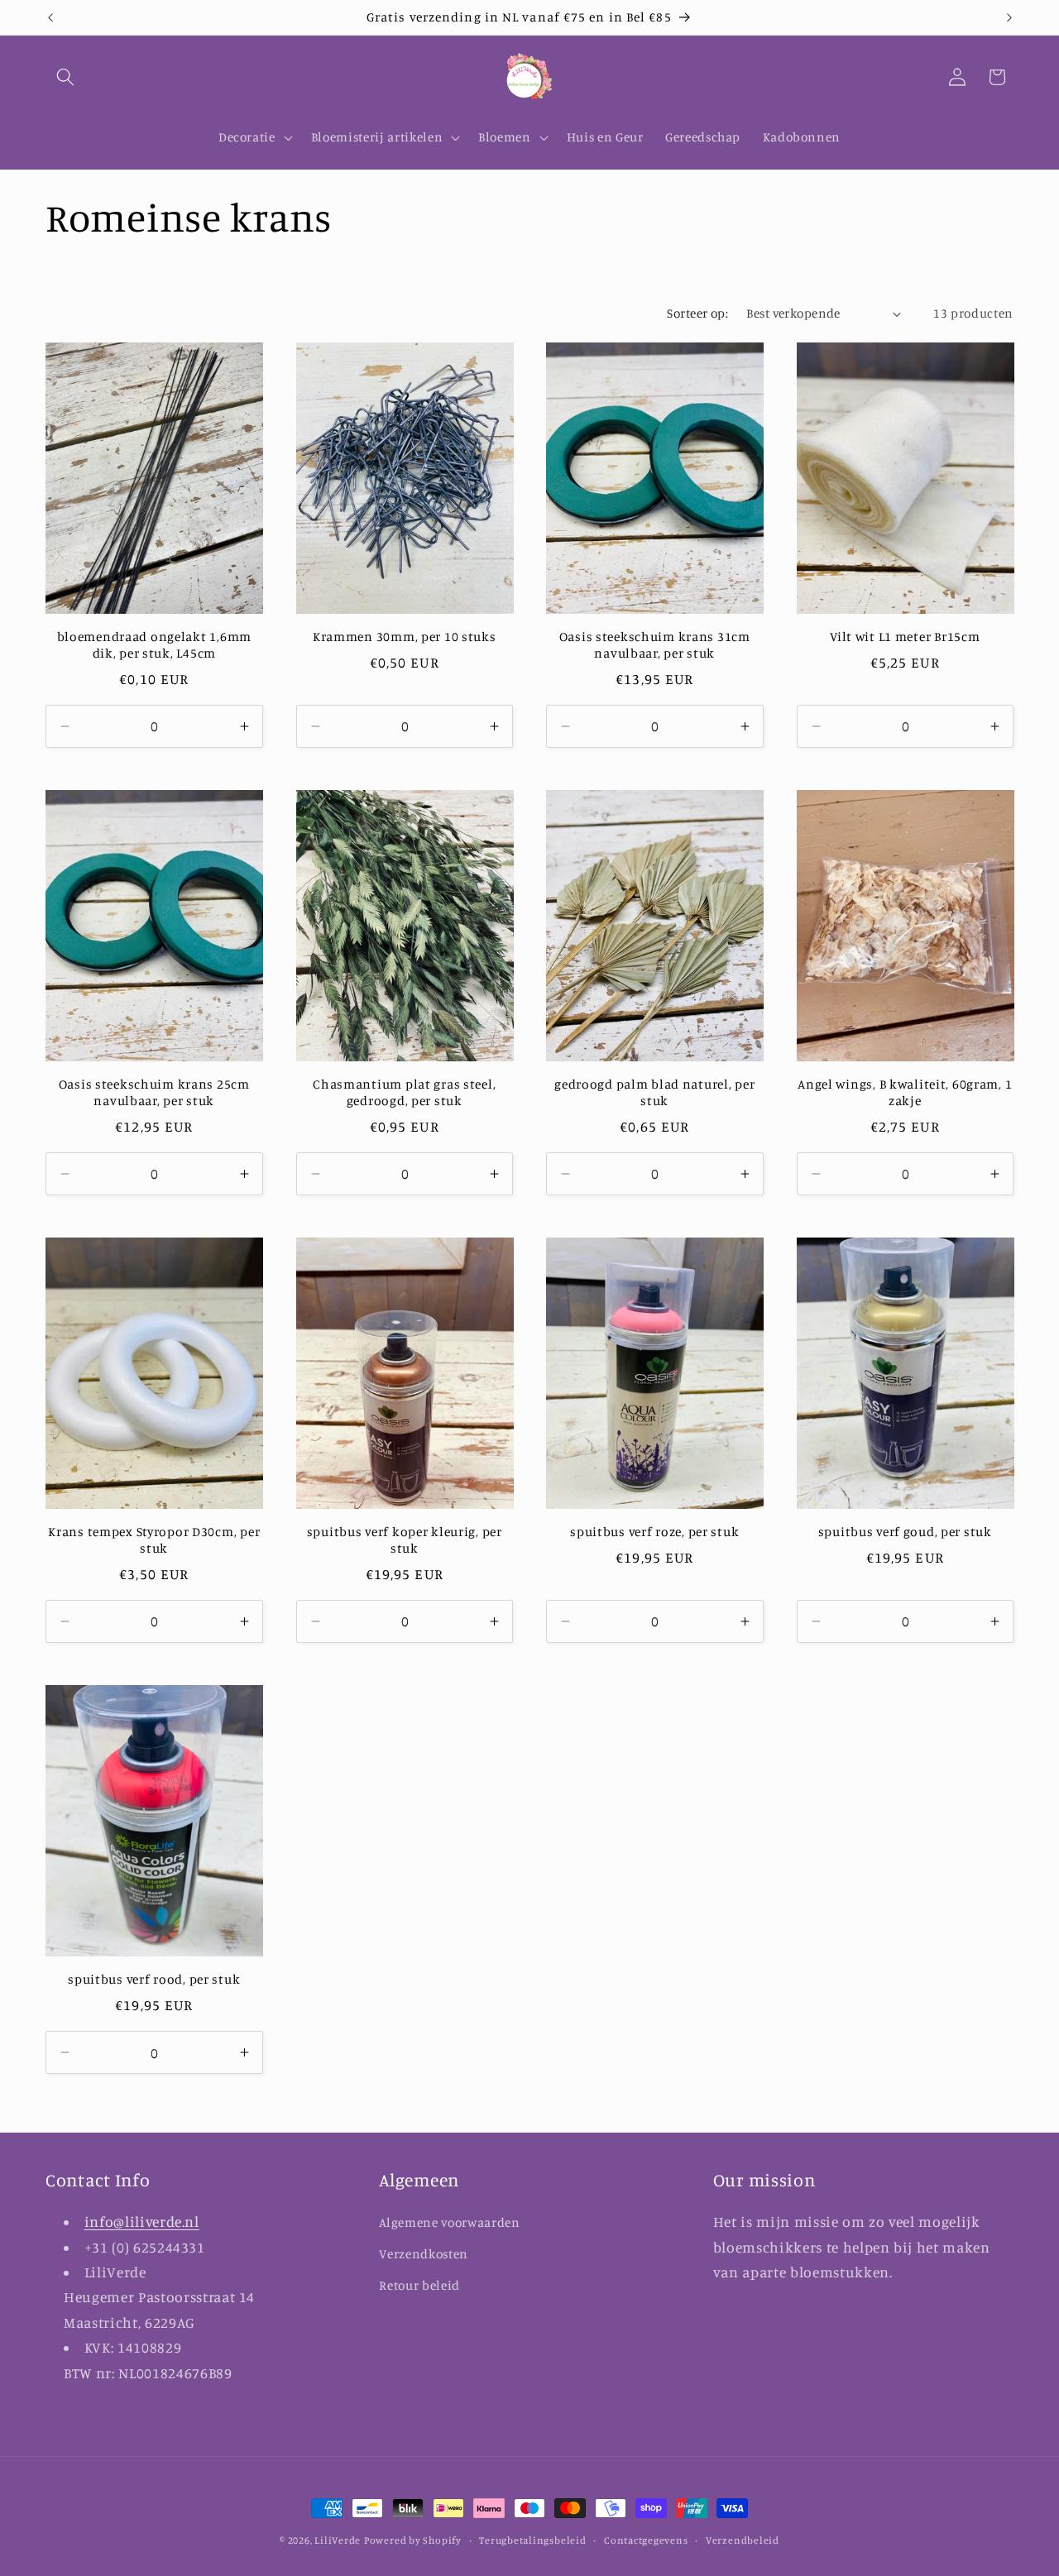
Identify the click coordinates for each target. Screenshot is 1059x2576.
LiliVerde (338, 2540)
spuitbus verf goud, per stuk (905, 1532)
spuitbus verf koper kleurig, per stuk (405, 1540)
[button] (65, 77)
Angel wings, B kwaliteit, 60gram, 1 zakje (905, 1092)
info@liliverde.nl (142, 2222)
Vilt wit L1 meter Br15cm (905, 637)
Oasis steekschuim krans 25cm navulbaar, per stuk (154, 1092)
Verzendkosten (424, 2254)
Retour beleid (419, 2285)
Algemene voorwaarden (449, 2222)
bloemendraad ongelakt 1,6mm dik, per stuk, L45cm (154, 645)
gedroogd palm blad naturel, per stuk (654, 1092)
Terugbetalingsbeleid (532, 2540)
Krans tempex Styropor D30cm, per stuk (154, 1540)
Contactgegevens (646, 2540)
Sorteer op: (697, 313)
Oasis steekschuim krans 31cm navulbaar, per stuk (655, 645)
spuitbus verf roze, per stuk (654, 1532)
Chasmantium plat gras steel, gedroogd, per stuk (404, 1092)
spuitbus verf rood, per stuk (154, 1979)
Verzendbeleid (743, 2540)
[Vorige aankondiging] (50, 17)
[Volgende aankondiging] (1009, 17)
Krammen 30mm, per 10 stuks (405, 637)
